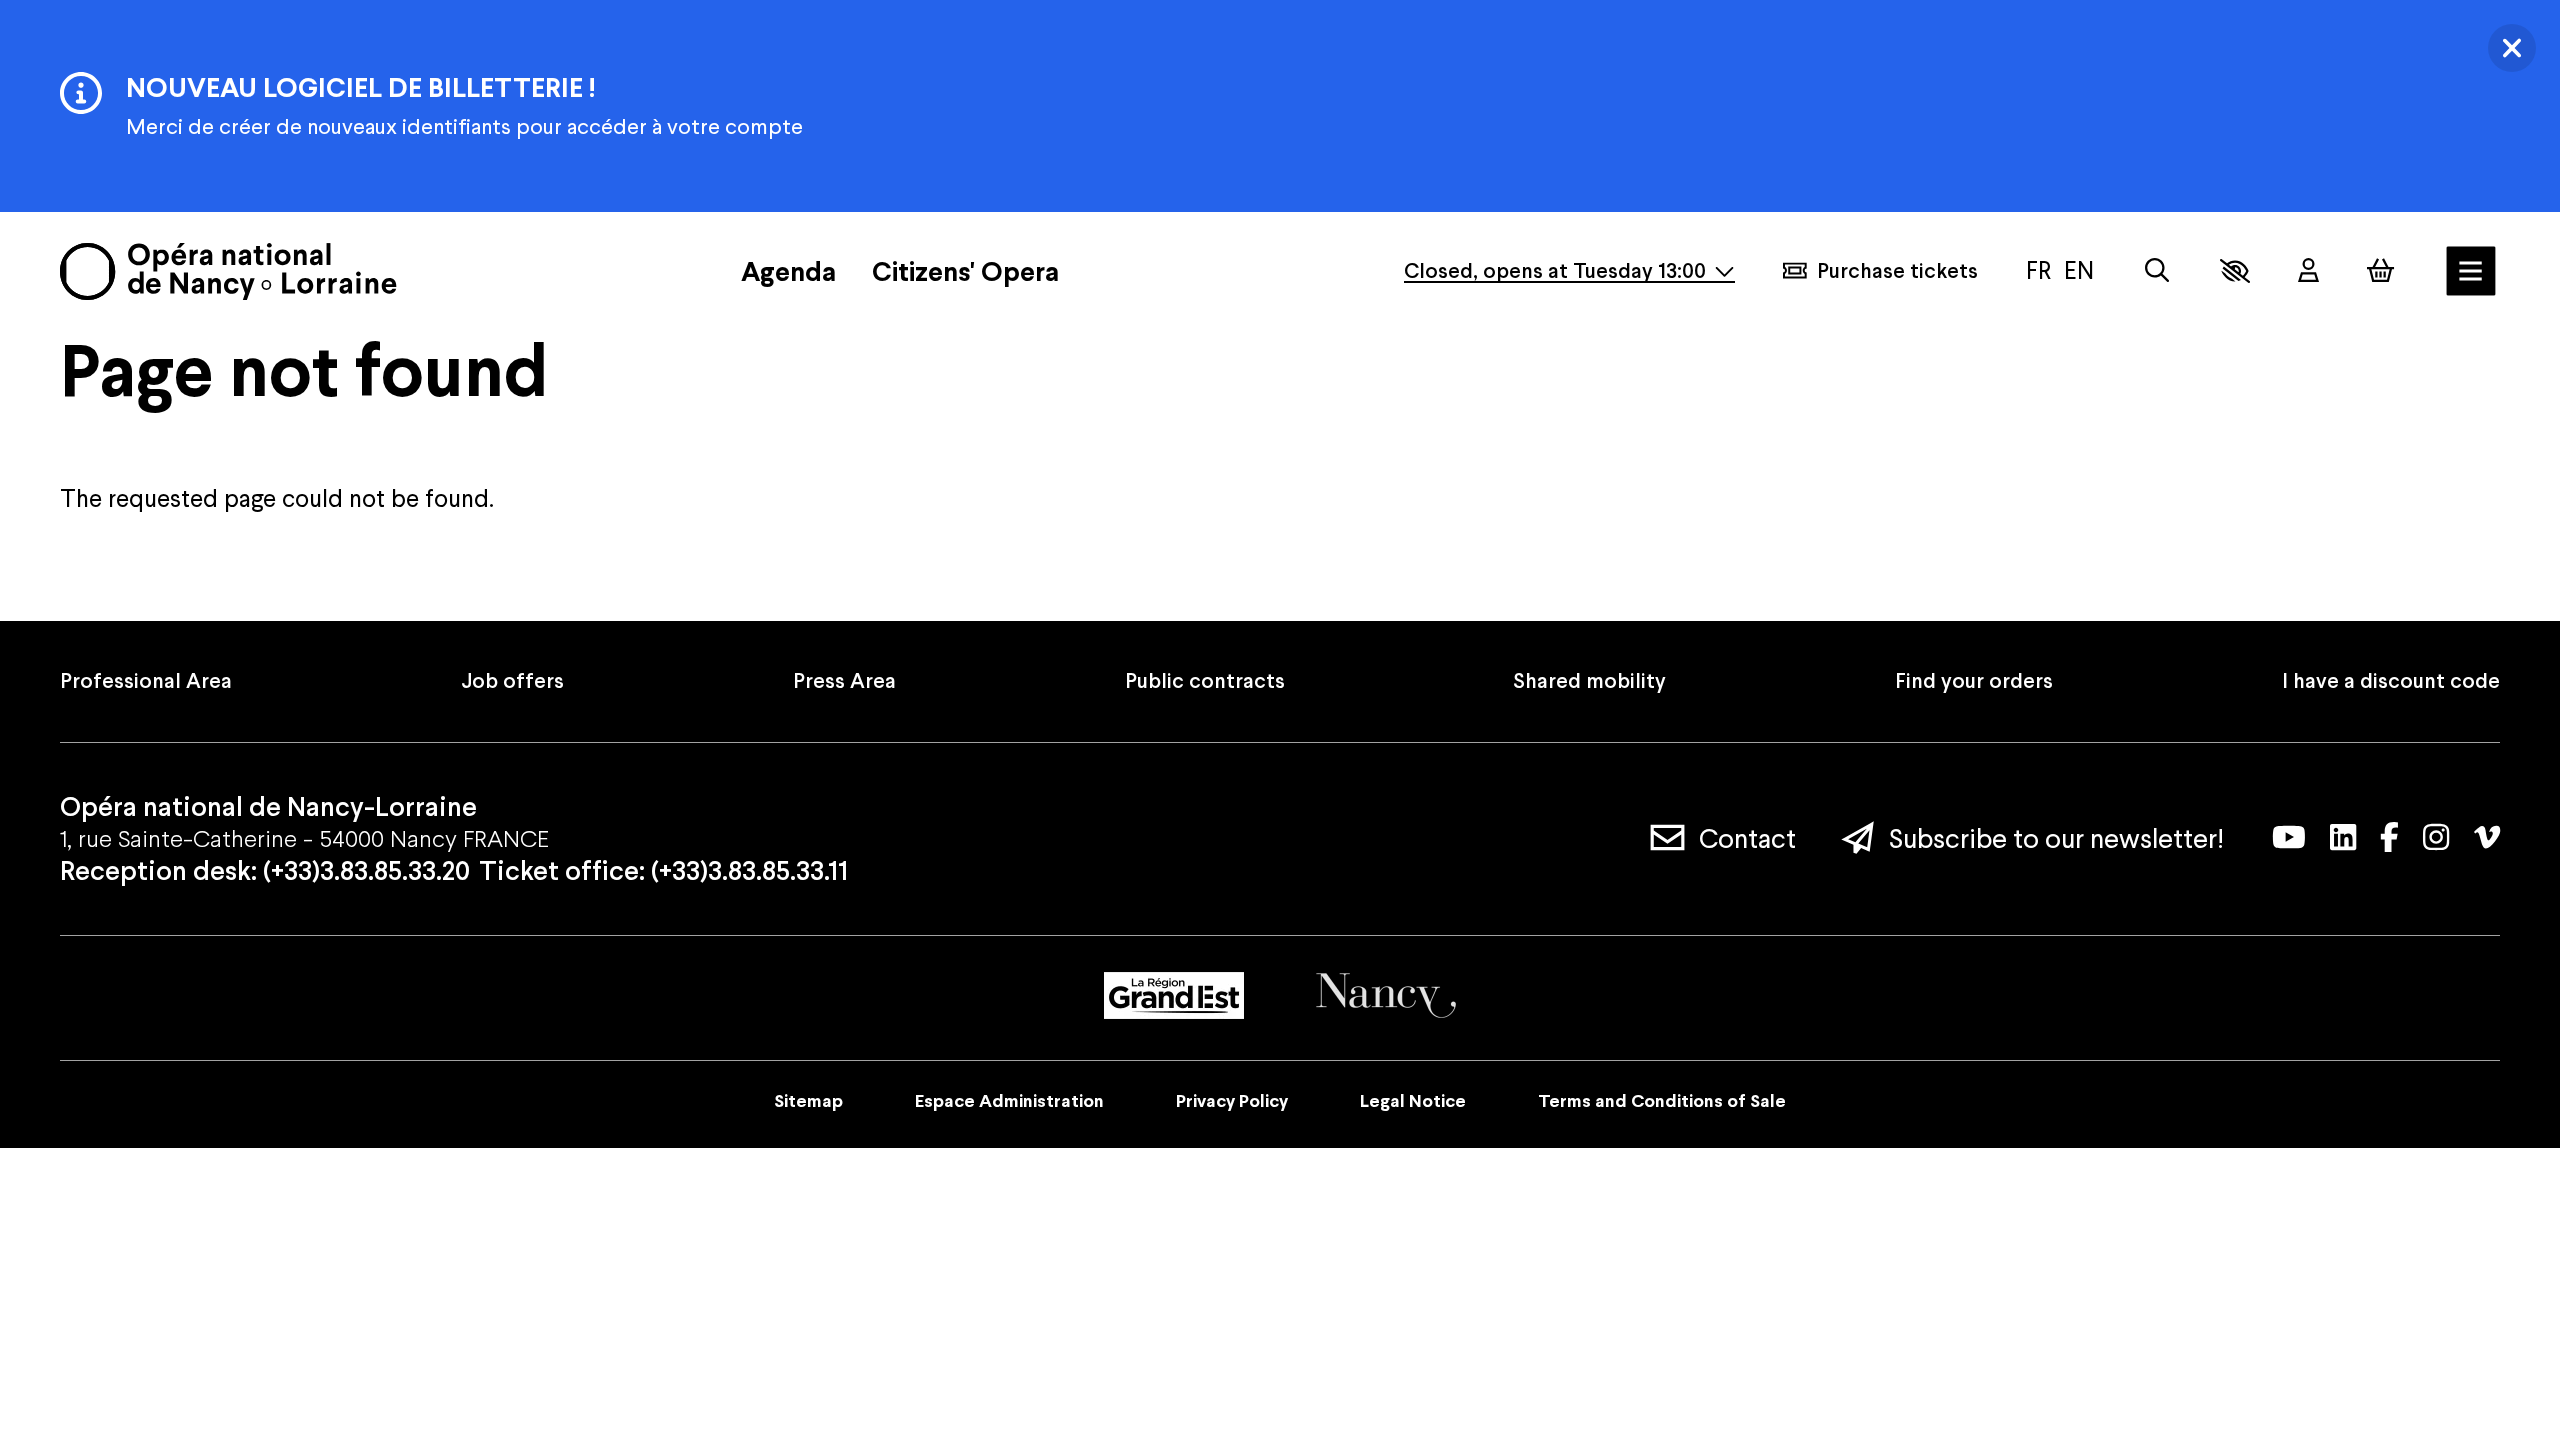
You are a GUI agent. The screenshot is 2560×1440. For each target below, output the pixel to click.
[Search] (2157, 270)
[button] (2235, 271)
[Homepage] (228, 271)
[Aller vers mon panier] (2380, 270)
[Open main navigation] (2470, 271)
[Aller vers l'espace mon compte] (2308, 271)
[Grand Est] (1174, 995)
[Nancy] (1386, 995)
